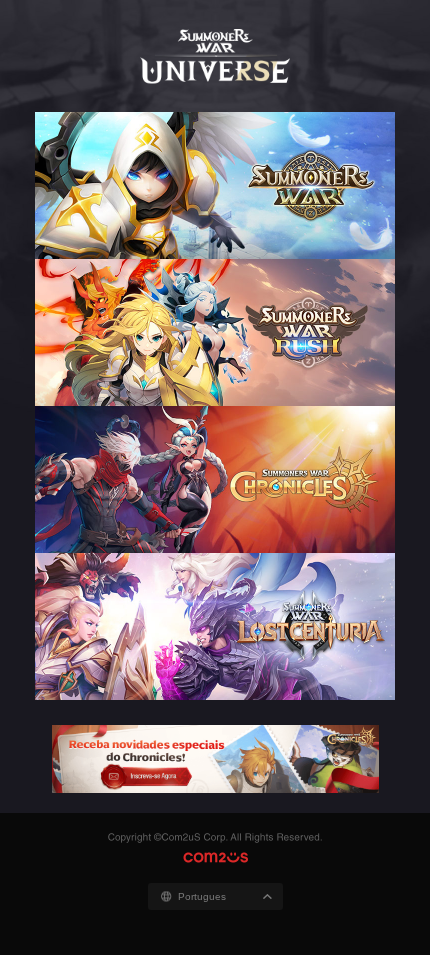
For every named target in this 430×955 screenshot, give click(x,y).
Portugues (202, 896)
